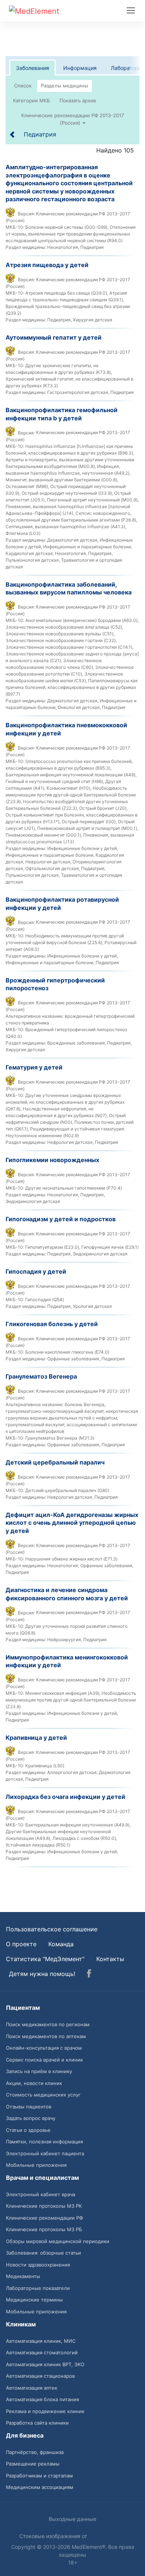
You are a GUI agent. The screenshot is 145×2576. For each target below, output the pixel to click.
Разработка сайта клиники (37, 2423)
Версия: (26, 214)
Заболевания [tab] (33, 68)
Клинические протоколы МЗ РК (44, 2206)
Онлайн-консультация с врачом (44, 2048)
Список (23, 86)
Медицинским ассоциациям (40, 2487)
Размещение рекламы (33, 2464)
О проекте (21, 1944)
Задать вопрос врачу (31, 2118)
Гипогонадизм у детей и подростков (61, 1219)
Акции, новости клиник (34, 2083)
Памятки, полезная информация (44, 2142)
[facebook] (89, 1974)
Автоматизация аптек (32, 2388)
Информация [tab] (80, 68)
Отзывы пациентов (29, 2107)
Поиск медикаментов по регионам (48, 2024)
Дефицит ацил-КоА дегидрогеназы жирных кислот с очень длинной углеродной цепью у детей (72, 1523)
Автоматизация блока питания (42, 2399)
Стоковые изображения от (54, 2536)
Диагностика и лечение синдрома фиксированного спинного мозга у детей (67, 1594)
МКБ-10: (15, 227)
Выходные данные (72, 2519)
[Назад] (13, 134)
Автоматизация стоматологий (42, 2352)
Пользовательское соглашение (52, 1929)
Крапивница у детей (36, 1738)
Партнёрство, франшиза (35, 2452)
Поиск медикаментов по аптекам (46, 2036)
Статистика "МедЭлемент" (45, 1959)
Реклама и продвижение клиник (45, 2411)
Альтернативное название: (35, 1016)
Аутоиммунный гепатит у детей (54, 337)
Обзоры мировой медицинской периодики (58, 2241)
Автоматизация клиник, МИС (41, 2341)
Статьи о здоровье (28, 2130)
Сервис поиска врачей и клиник (44, 2060)
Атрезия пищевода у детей (47, 265)
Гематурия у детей (34, 1067)
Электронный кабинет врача (41, 2194)
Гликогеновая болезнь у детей (52, 1324)
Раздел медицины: (26, 247)
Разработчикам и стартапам (39, 2476)
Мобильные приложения (36, 2165)
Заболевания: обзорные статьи (43, 2253)
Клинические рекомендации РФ (44, 2218)
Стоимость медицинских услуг (43, 2095)
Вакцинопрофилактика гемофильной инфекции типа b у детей (62, 414)
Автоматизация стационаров (40, 2376)
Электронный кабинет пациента (45, 2153)
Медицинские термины (34, 2300)
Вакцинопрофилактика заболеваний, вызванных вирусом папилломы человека (69, 588)
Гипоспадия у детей (36, 1271)
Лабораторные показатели (38, 2288)
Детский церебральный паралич (55, 1462)
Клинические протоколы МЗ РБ (44, 2229)
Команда (61, 1944)
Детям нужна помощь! (42, 1974)
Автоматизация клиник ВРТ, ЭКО (45, 2364)
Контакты (110, 1959)
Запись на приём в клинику (39, 2071)
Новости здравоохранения (38, 2265)
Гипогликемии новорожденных (52, 1160)
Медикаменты (23, 2276)
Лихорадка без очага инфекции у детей (65, 1797)
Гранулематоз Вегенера (41, 1376)
